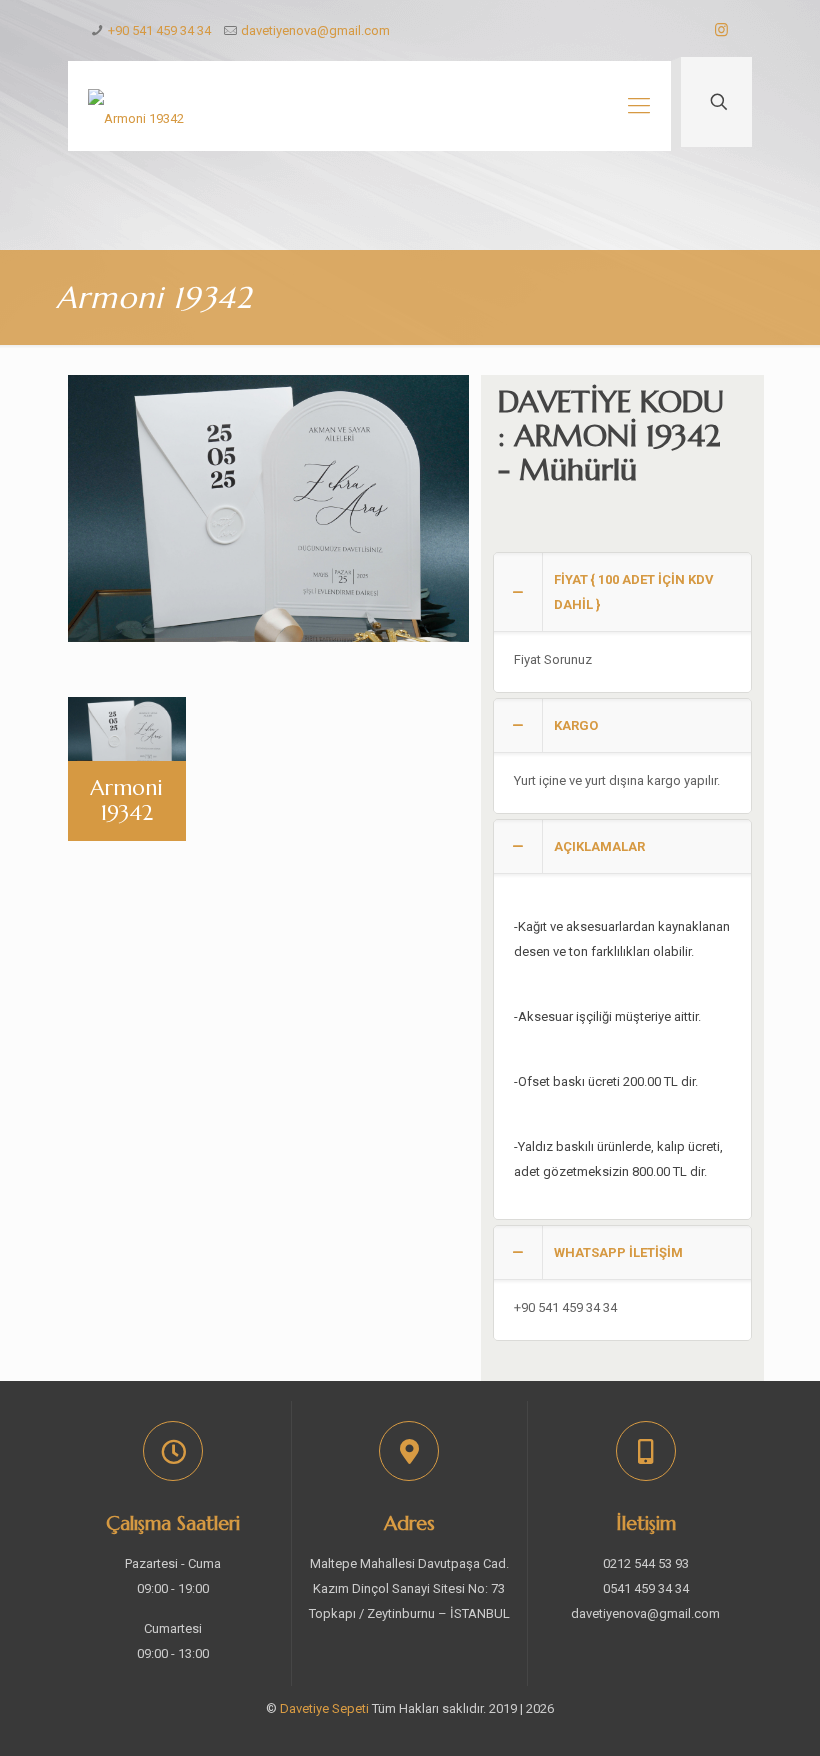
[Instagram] (721, 30)
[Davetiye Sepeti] (136, 106)
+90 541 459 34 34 (159, 30)
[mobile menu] (639, 106)
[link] (622, 622)
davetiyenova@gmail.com (315, 30)
